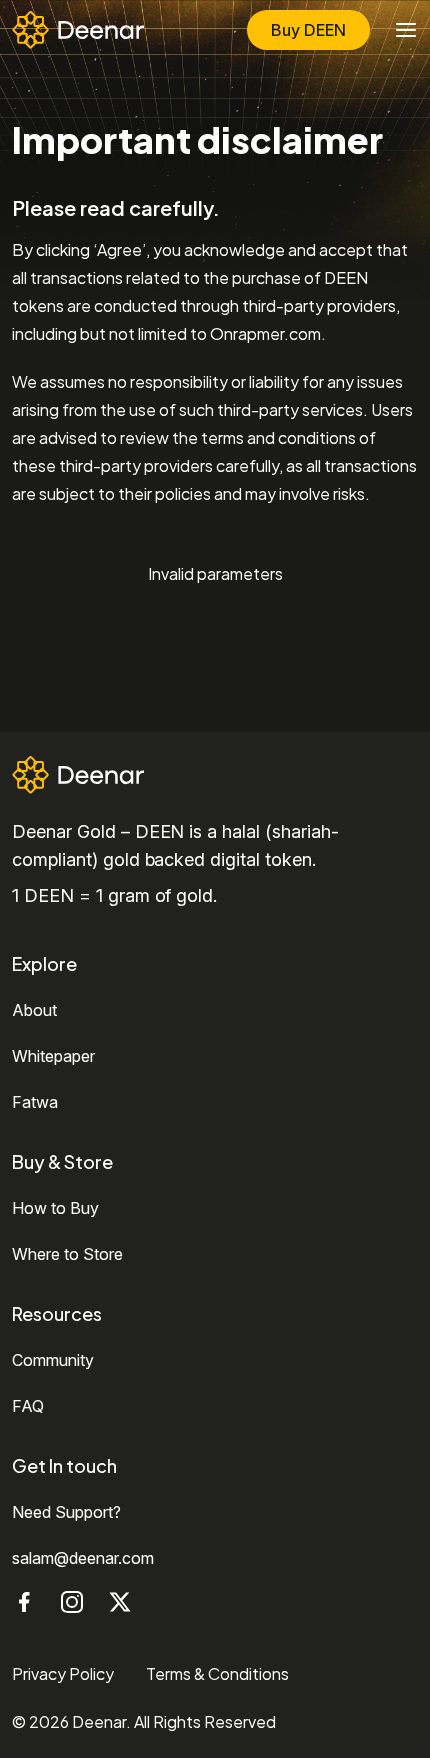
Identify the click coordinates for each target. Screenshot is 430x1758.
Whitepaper (53, 1056)
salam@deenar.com (83, 1558)
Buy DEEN (308, 30)
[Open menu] (406, 30)
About (34, 1010)
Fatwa (35, 1102)
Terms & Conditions (217, 1673)
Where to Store (67, 1254)
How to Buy (55, 1208)
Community (53, 1360)
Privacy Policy (63, 1673)
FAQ (28, 1406)
